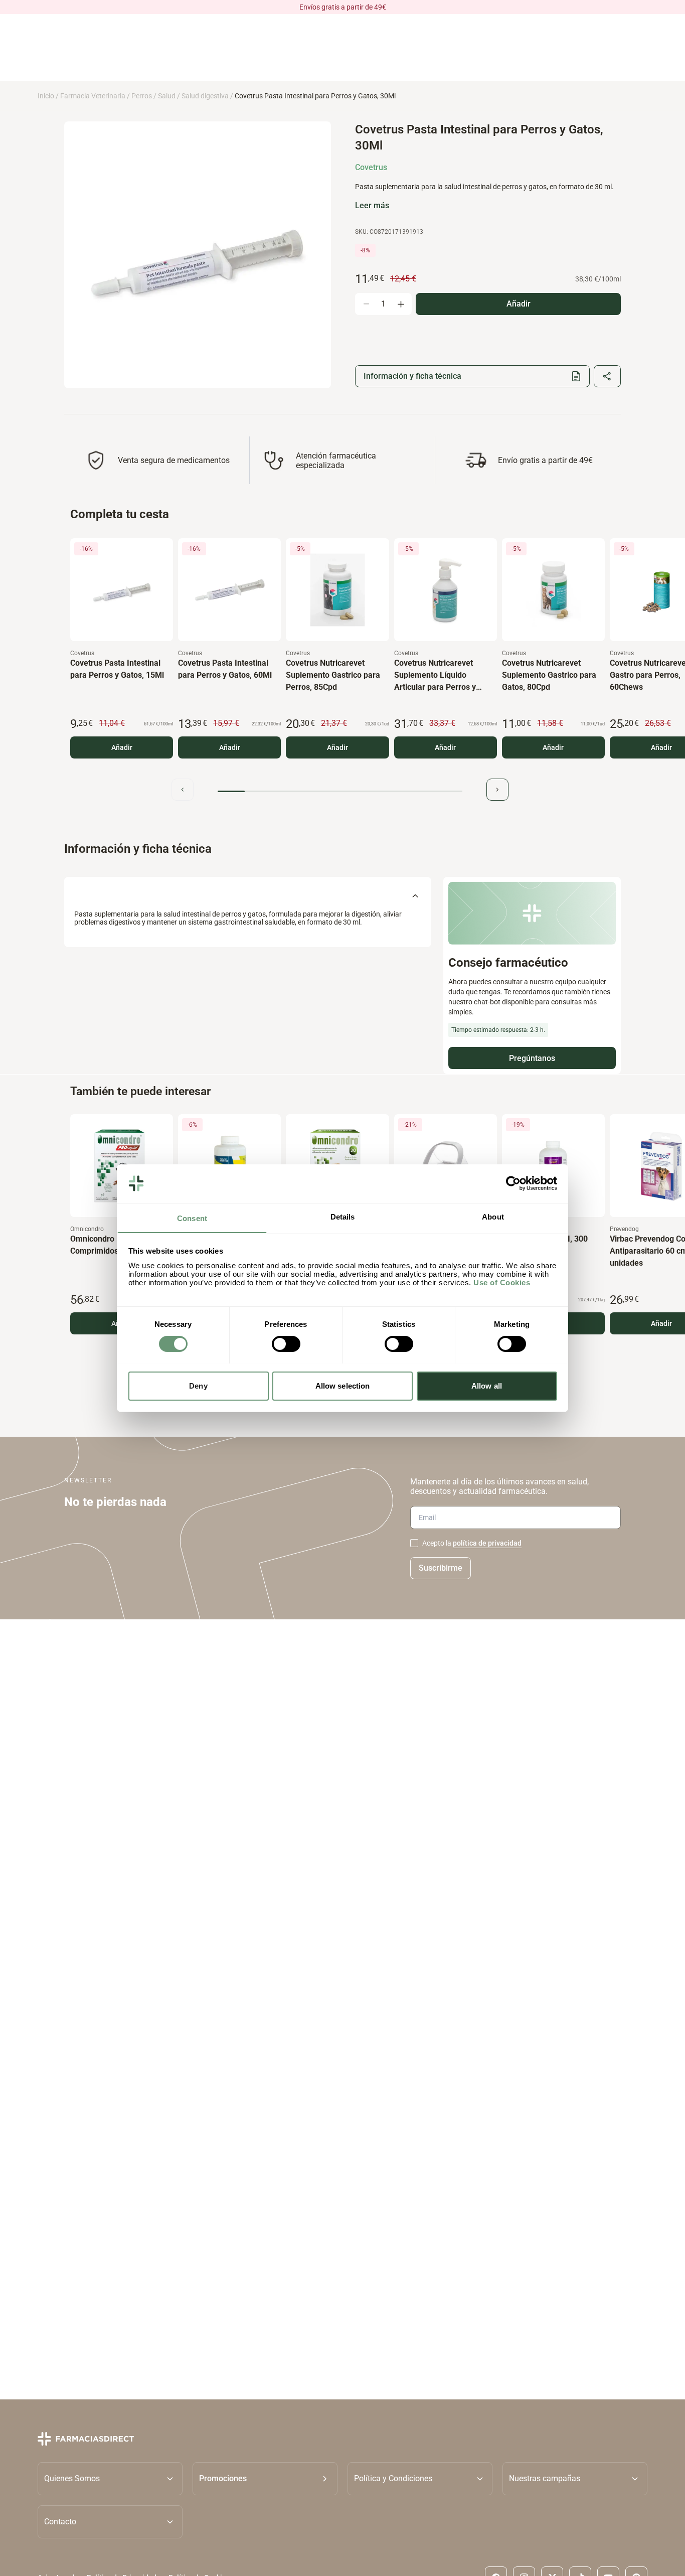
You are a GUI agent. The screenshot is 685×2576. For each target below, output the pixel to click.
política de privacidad (487, 1543)
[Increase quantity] (401, 304)
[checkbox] (414, 1543)
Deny (198, 1385)
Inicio (46, 96)
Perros (142, 96)
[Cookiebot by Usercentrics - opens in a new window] (513, 1183)
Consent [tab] (192, 1218)
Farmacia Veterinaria (93, 96)
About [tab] (493, 1216)
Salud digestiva (205, 96)
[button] (265, 2478)
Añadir (122, 747)
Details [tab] (343, 1216)
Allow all (487, 1385)
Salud (167, 96)
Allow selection (343, 1385)
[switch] (286, 1344)
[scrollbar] (340, 791)
